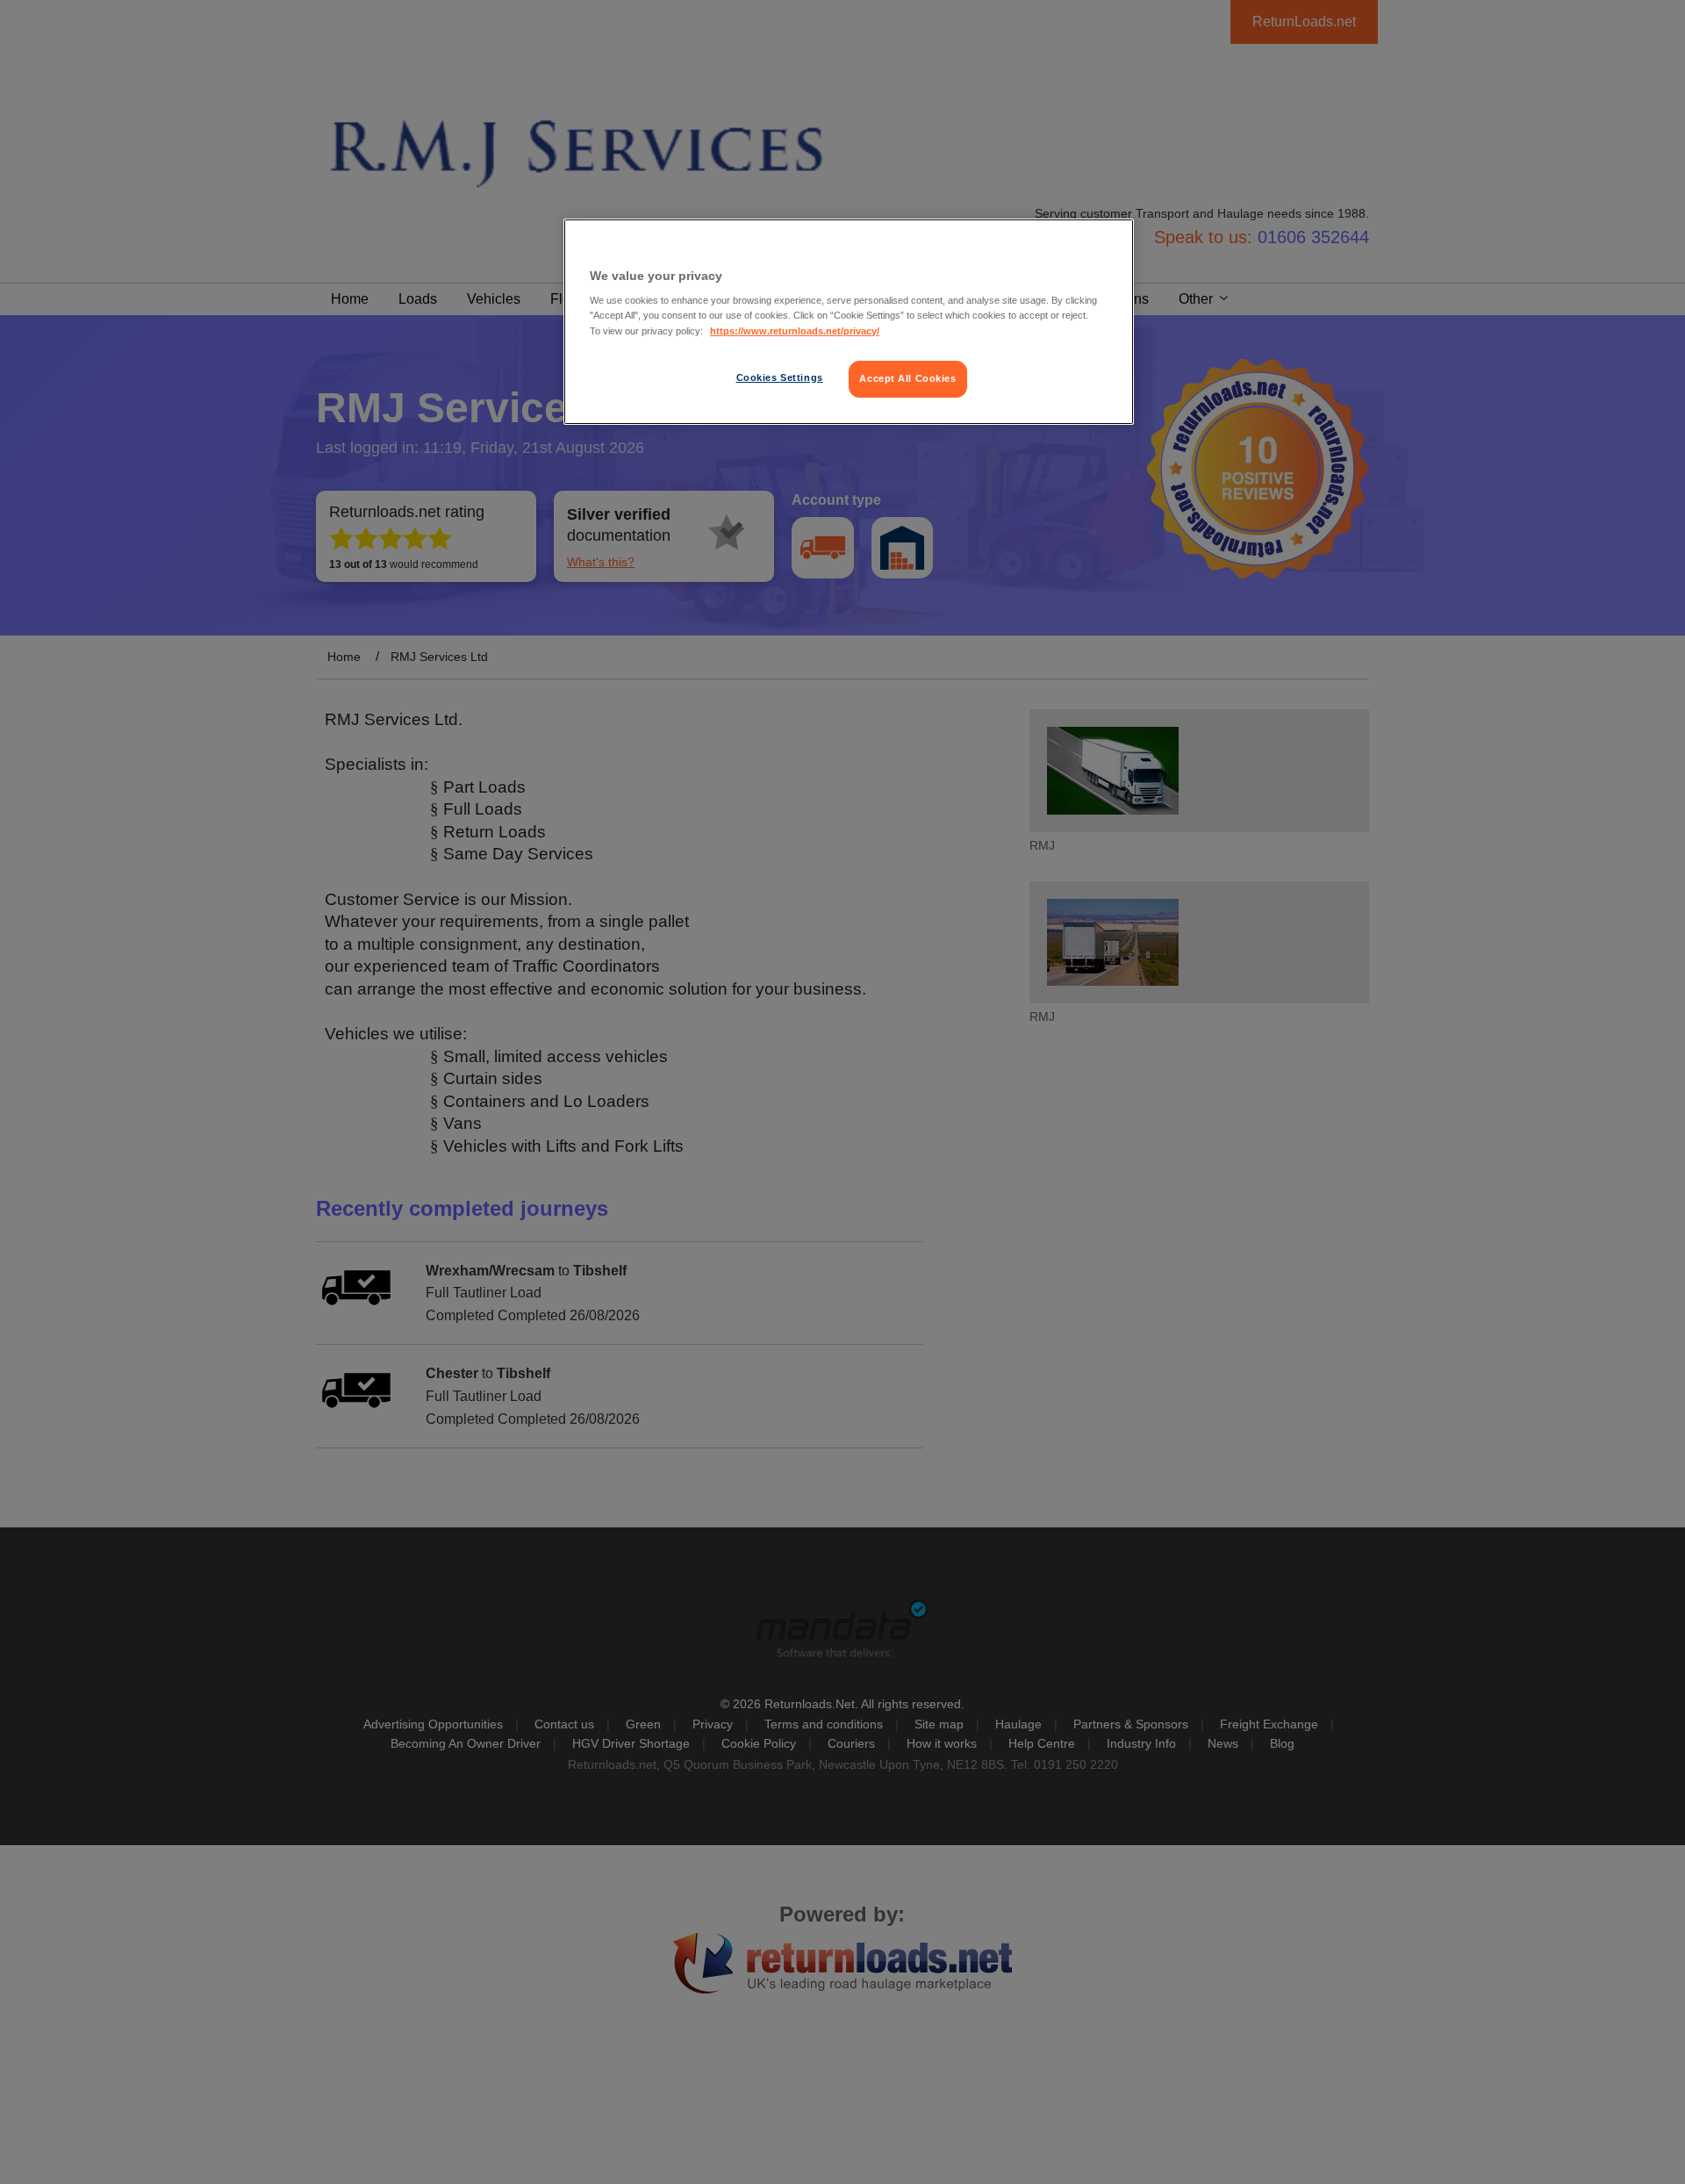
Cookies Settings (780, 377)
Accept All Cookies (907, 378)
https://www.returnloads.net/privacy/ (795, 331)
